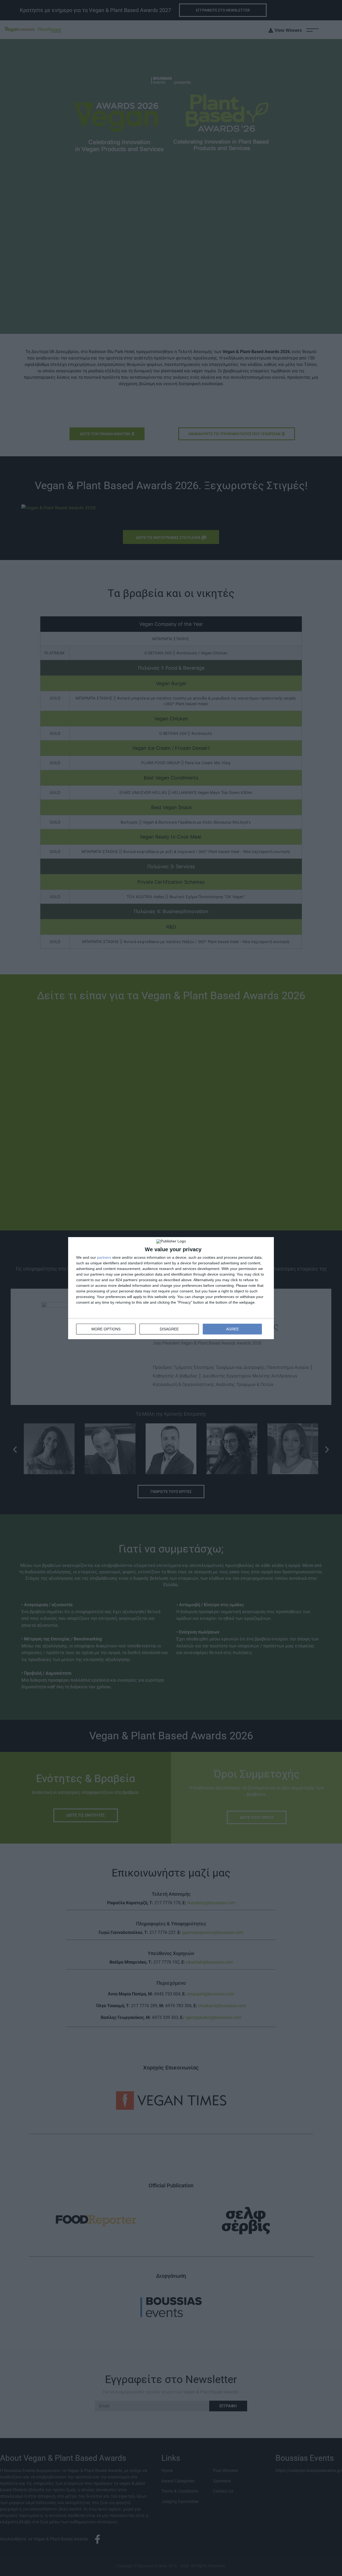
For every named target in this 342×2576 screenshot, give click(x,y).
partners (104, 1257)
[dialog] (171, 1288)
